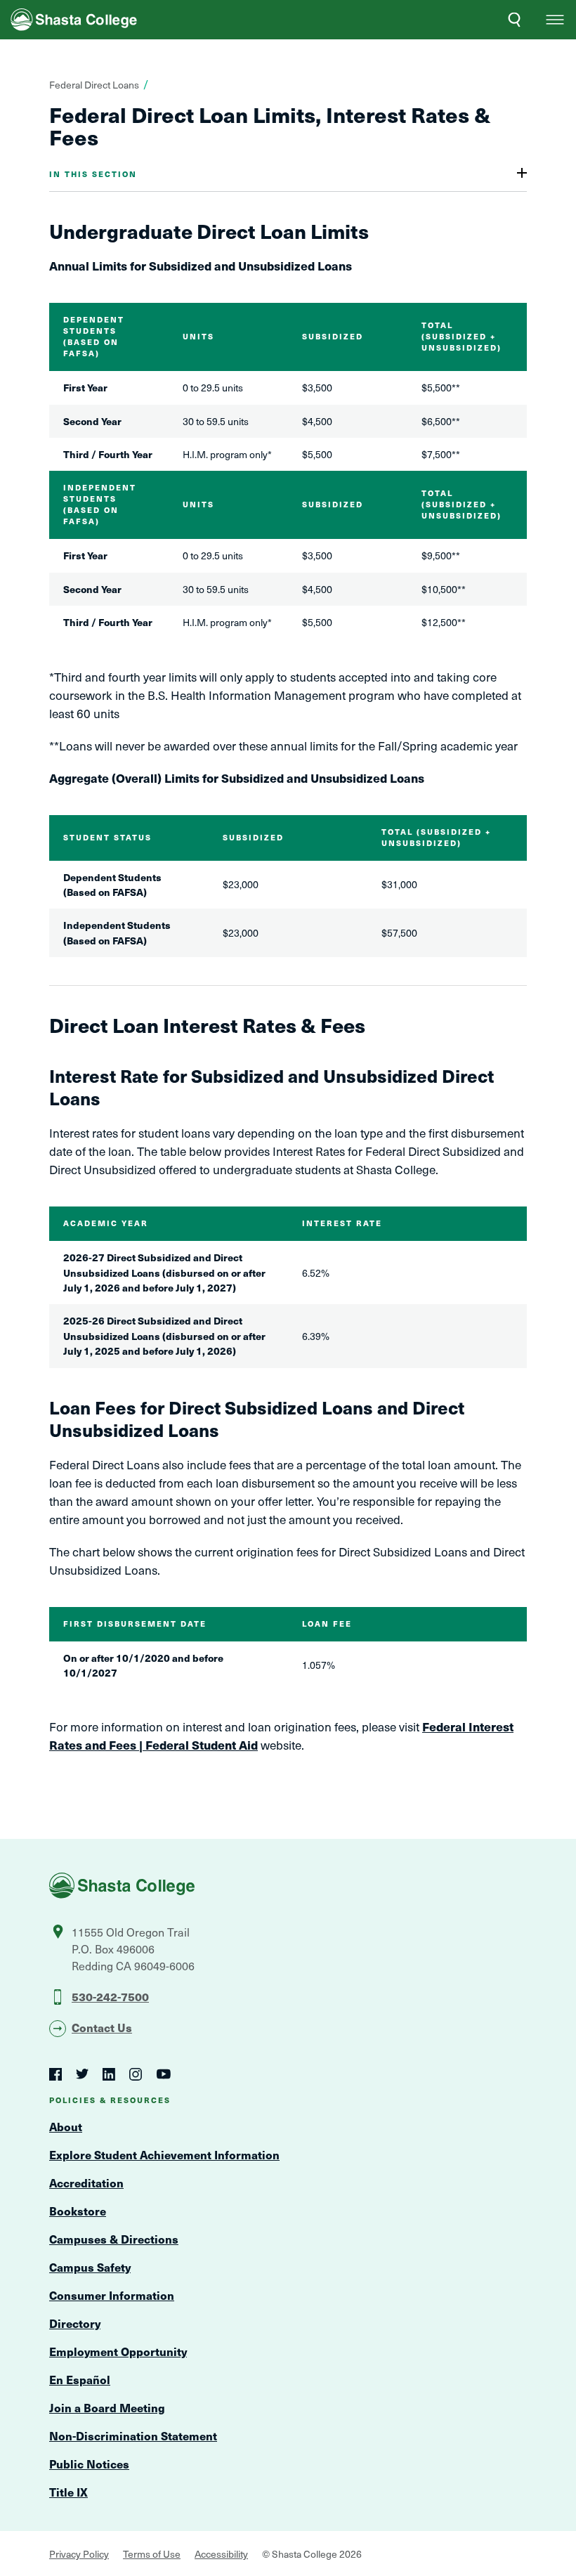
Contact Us (102, 2027)
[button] (555, 20)
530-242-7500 (110, 1996)
